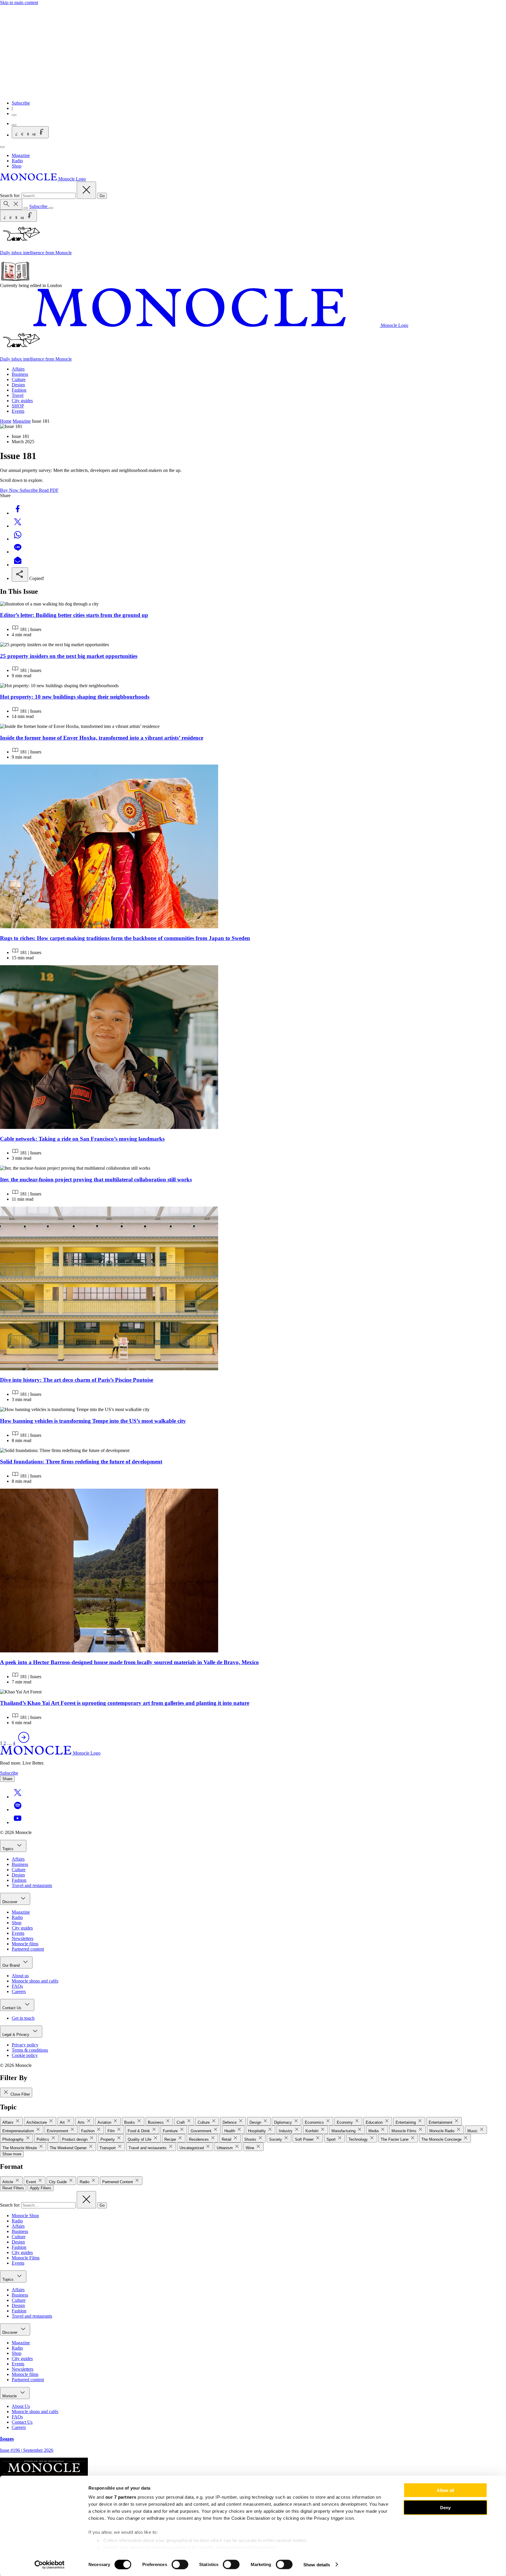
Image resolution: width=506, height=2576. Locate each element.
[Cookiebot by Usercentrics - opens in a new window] (50, 2565)
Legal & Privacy (16, 2035)
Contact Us (12, 2008)
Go (102, 196)
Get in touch (23, 2018)
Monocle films (25, 1944)
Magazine (21, 155)
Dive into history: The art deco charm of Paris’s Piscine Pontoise (77, 1380)
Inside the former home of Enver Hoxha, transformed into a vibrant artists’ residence (102, 738)
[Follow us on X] (18, 1797)
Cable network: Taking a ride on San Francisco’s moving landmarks (82, 1139)
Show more (12, 2154)
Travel (18, 395)
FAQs (17, 1986)
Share (7, 1779)
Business (20, 374)
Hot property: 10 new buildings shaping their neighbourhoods (75, 697)
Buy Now (10, 490)
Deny (445, 2507)
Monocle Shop (25, 2216)
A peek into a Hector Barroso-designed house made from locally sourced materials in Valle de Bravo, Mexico (129, 1662)
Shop (17, 166)
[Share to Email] (18, 565)
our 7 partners (121, 2497)
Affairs (18, 369)
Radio (17, 161)
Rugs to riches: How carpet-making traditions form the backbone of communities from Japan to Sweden (125, 938)
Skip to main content (19, 2)
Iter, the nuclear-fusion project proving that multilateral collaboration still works (96, 1179)
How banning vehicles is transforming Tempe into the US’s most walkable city (93, 1421)
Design (18, 385)
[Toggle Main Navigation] (2, 147)
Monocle (10, 2396)
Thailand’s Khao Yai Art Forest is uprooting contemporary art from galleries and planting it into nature (125, 1703)
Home (6, 421)
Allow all (445, 2490)
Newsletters (23, 1938)
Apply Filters (41, 2188)
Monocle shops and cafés (35, 1981)
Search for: (11, 196)
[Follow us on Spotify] (18, 1810)
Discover (10, 1902)
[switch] (180, 2564)
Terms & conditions (30, 2050)
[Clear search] (86, 190)
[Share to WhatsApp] (18, 539)
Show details (317, 2564)
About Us (21, 2406)
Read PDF (49, 490)
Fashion (19, 390)
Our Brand (12, 1965)
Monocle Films (26, 2258)
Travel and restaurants (32, 1885)
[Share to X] (18, 526)
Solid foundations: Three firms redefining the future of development (81, 1462)
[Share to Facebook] (18, 513)
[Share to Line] (18, 552)
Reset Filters (13, 2188)
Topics (8, 1849)
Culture (19, 379)
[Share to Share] (20, 575)
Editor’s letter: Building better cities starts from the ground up (74, 615)
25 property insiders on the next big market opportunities (69, 656)
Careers (19, 1991)
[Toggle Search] (11, 204)
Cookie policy (25, 2055)
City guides (22, 401)
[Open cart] (14, 125)
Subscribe (21, 103)
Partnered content (28, 1949)
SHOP (18, 406)
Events (18, 411)
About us (20, 1976)
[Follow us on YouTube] (18, 1822)
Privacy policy (25, 2045)
